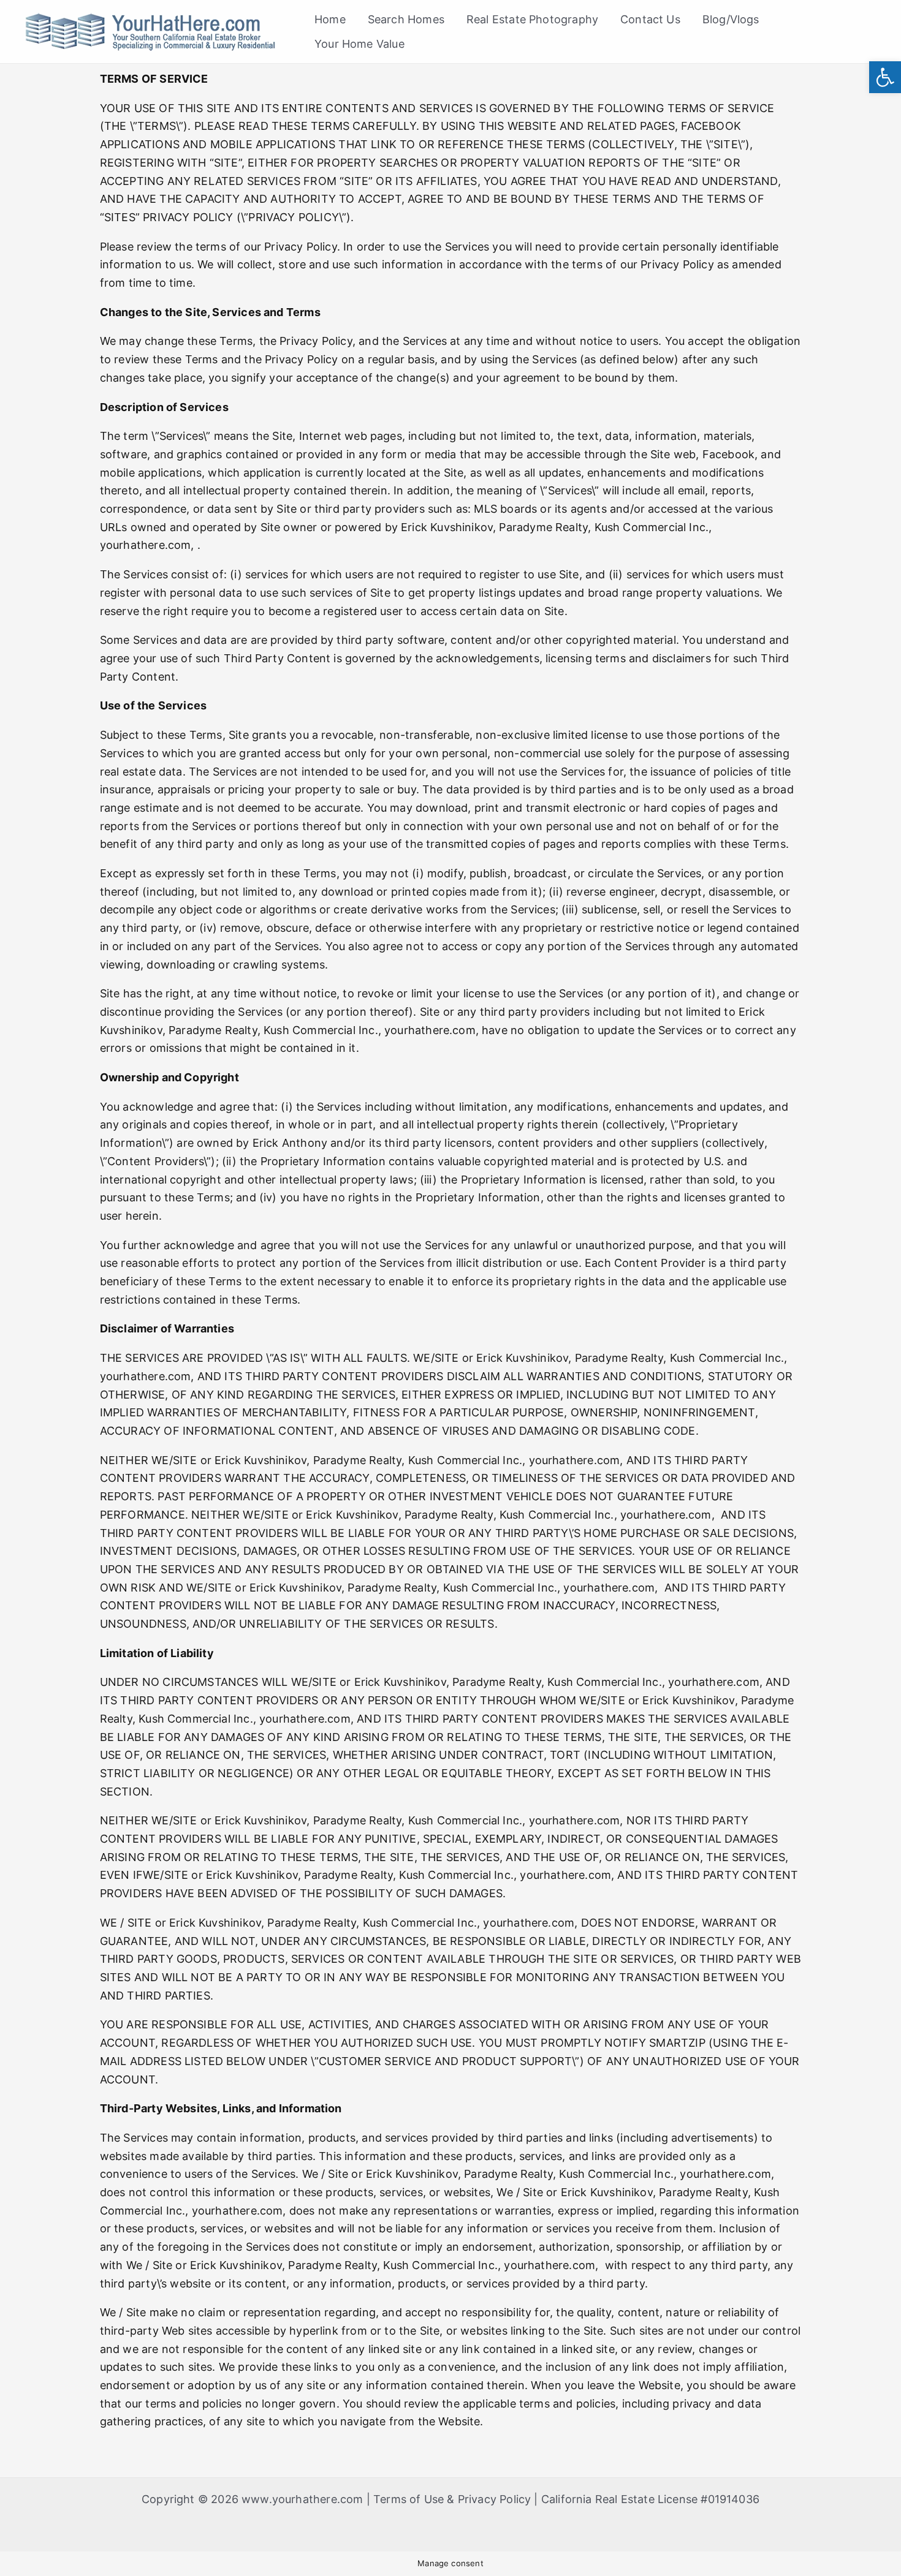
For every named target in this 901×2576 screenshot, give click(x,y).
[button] (885, 77)
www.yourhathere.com (302, 2499)
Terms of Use (409, 2499)
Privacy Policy (495, 2499)
